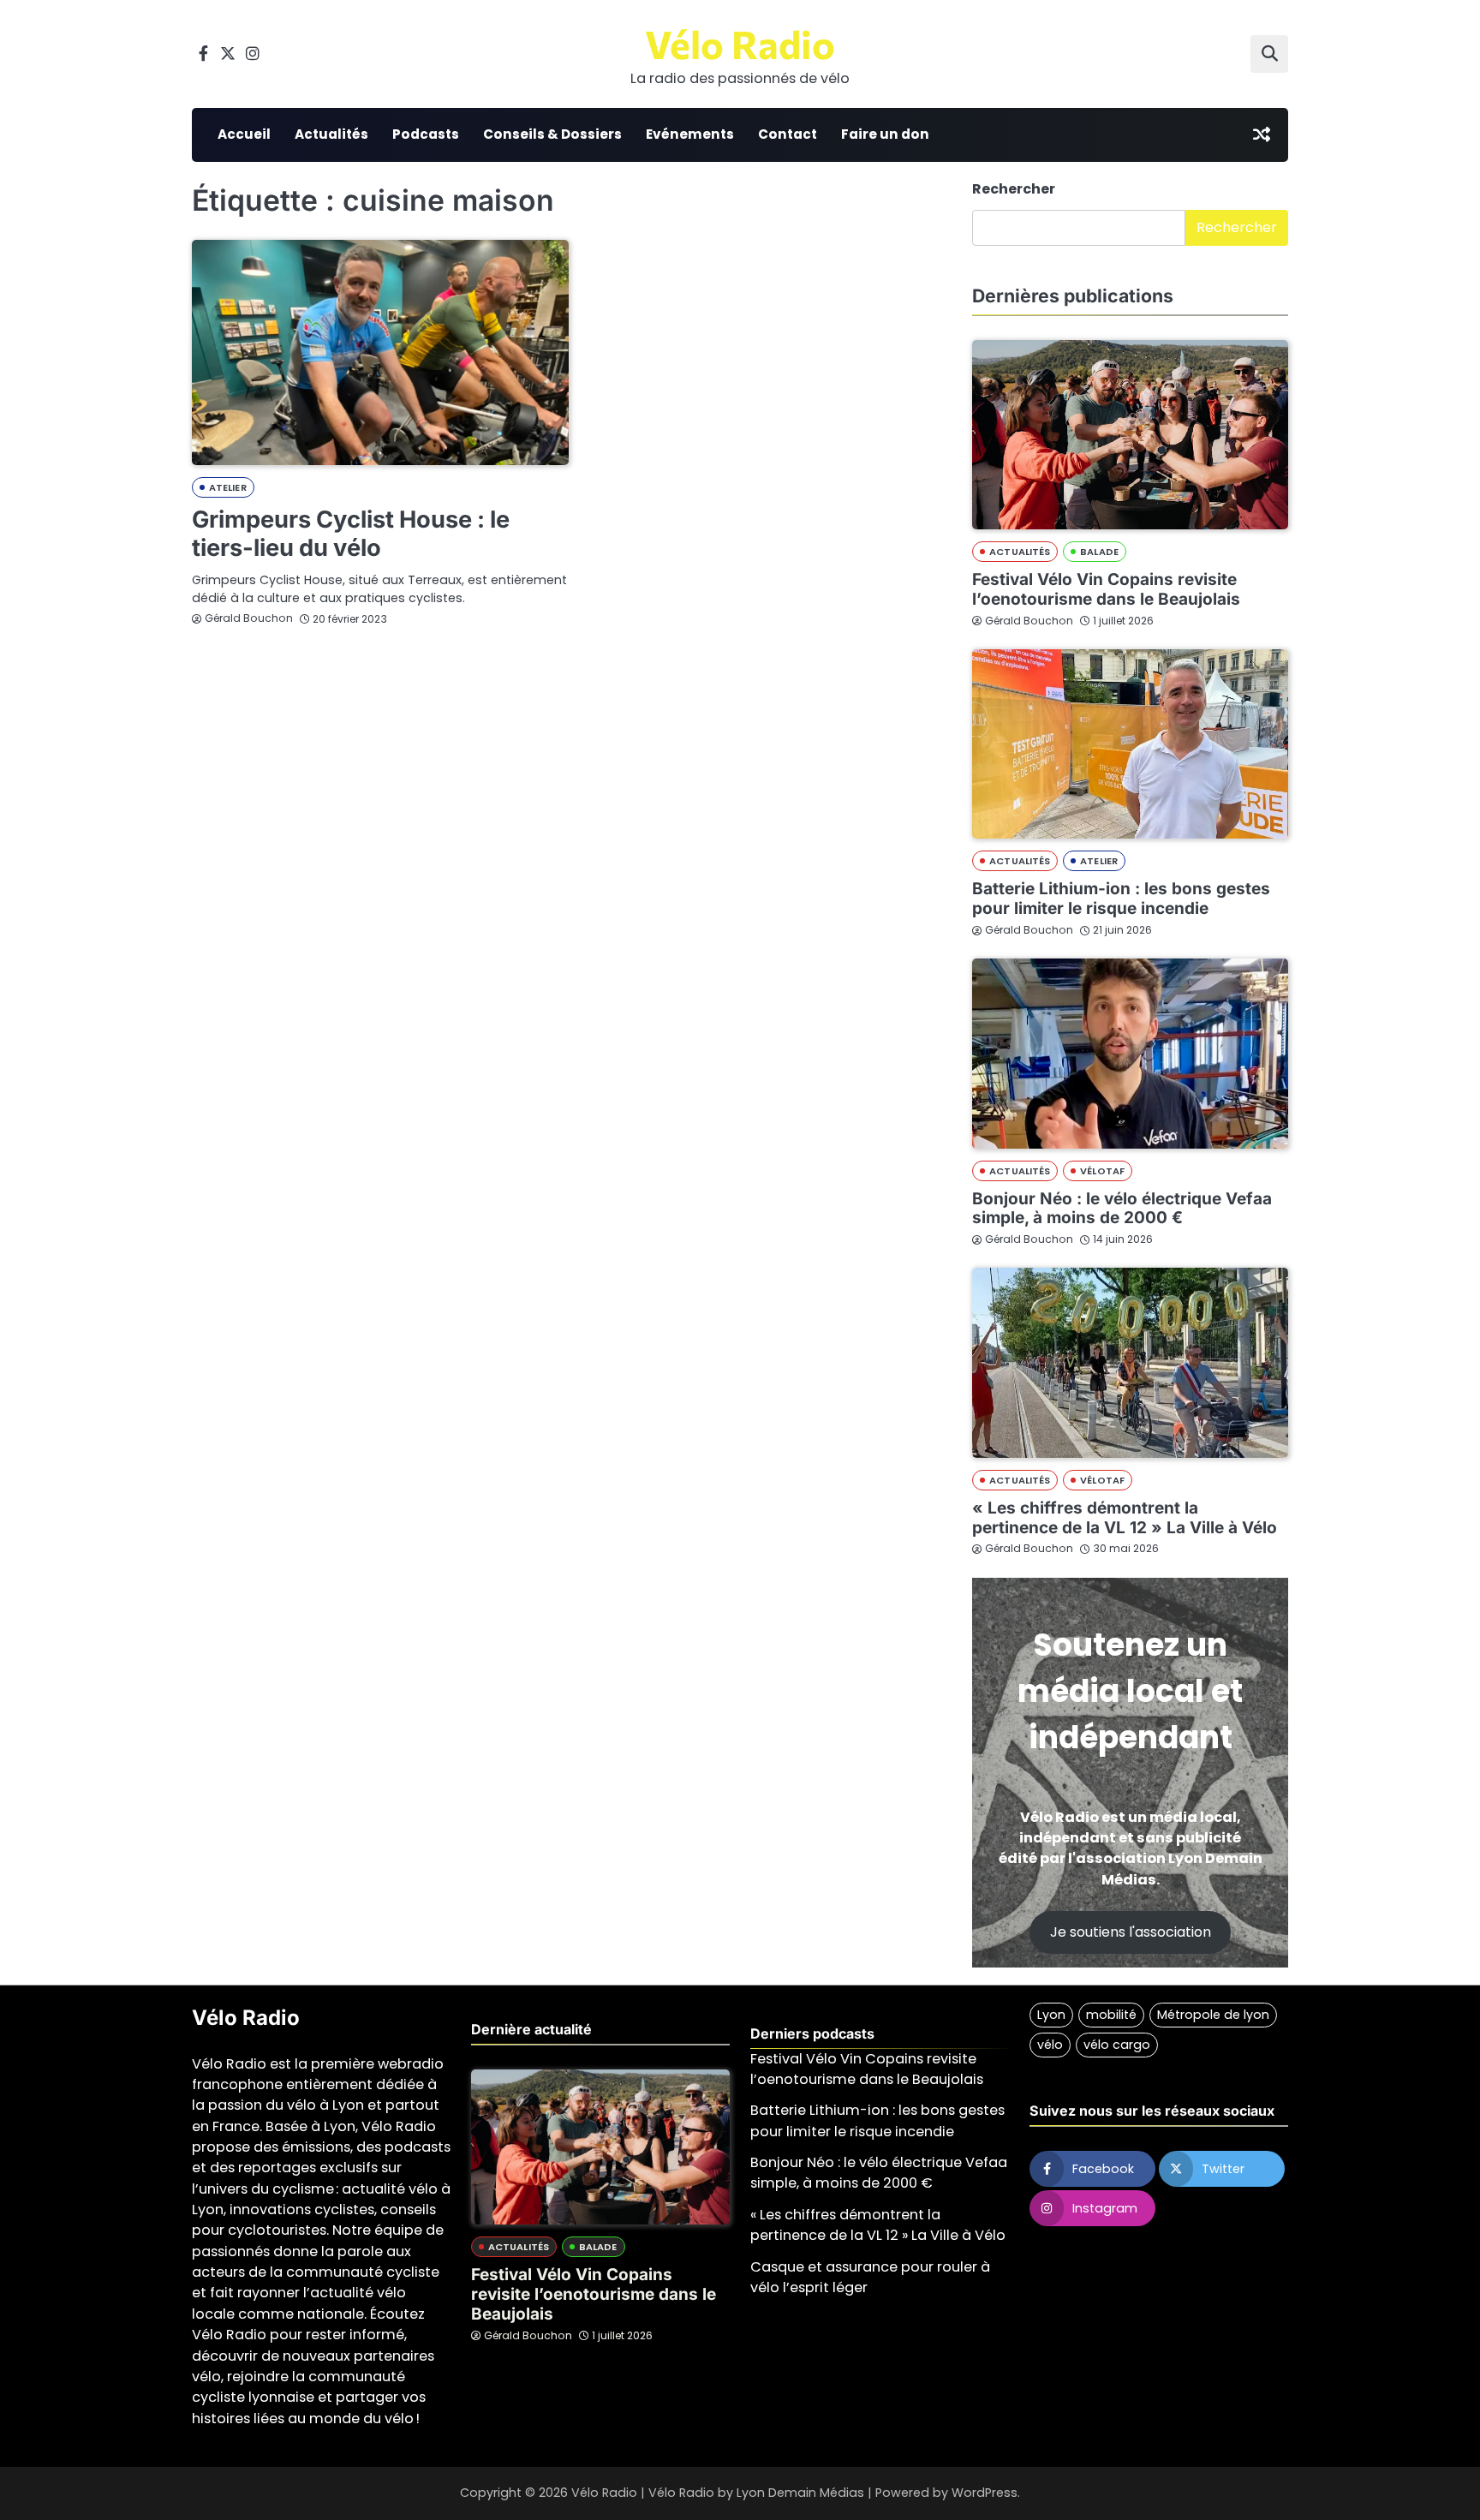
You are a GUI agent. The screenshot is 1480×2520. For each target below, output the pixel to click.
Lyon (1051, 2015)
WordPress (985, 2493)
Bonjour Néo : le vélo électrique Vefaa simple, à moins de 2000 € (1122, 1209)
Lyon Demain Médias (800, 2493)
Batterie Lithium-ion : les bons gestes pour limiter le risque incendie (1121, 899)
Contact (788, 134)
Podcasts (426, 134)
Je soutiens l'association (1131, 1932)
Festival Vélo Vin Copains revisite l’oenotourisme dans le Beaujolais (1106, 589)
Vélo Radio (740, 43)
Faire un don (885, 134)
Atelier (228, 487)
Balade (1099, 552)
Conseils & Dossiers (552, 134)
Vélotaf (1102, 1171)
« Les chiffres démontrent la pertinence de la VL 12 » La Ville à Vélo (1125, 1518)
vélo (1050, 2045)
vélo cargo (1117, 2045)
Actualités (331, 134)
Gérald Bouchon (249, 618)
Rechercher (1014, 189)
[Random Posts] (1262, 134)
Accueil (244, 134)
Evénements (690, 134)
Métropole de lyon (1213, 2015)
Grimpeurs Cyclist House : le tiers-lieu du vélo (351, 534)
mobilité (1111, 2015)
